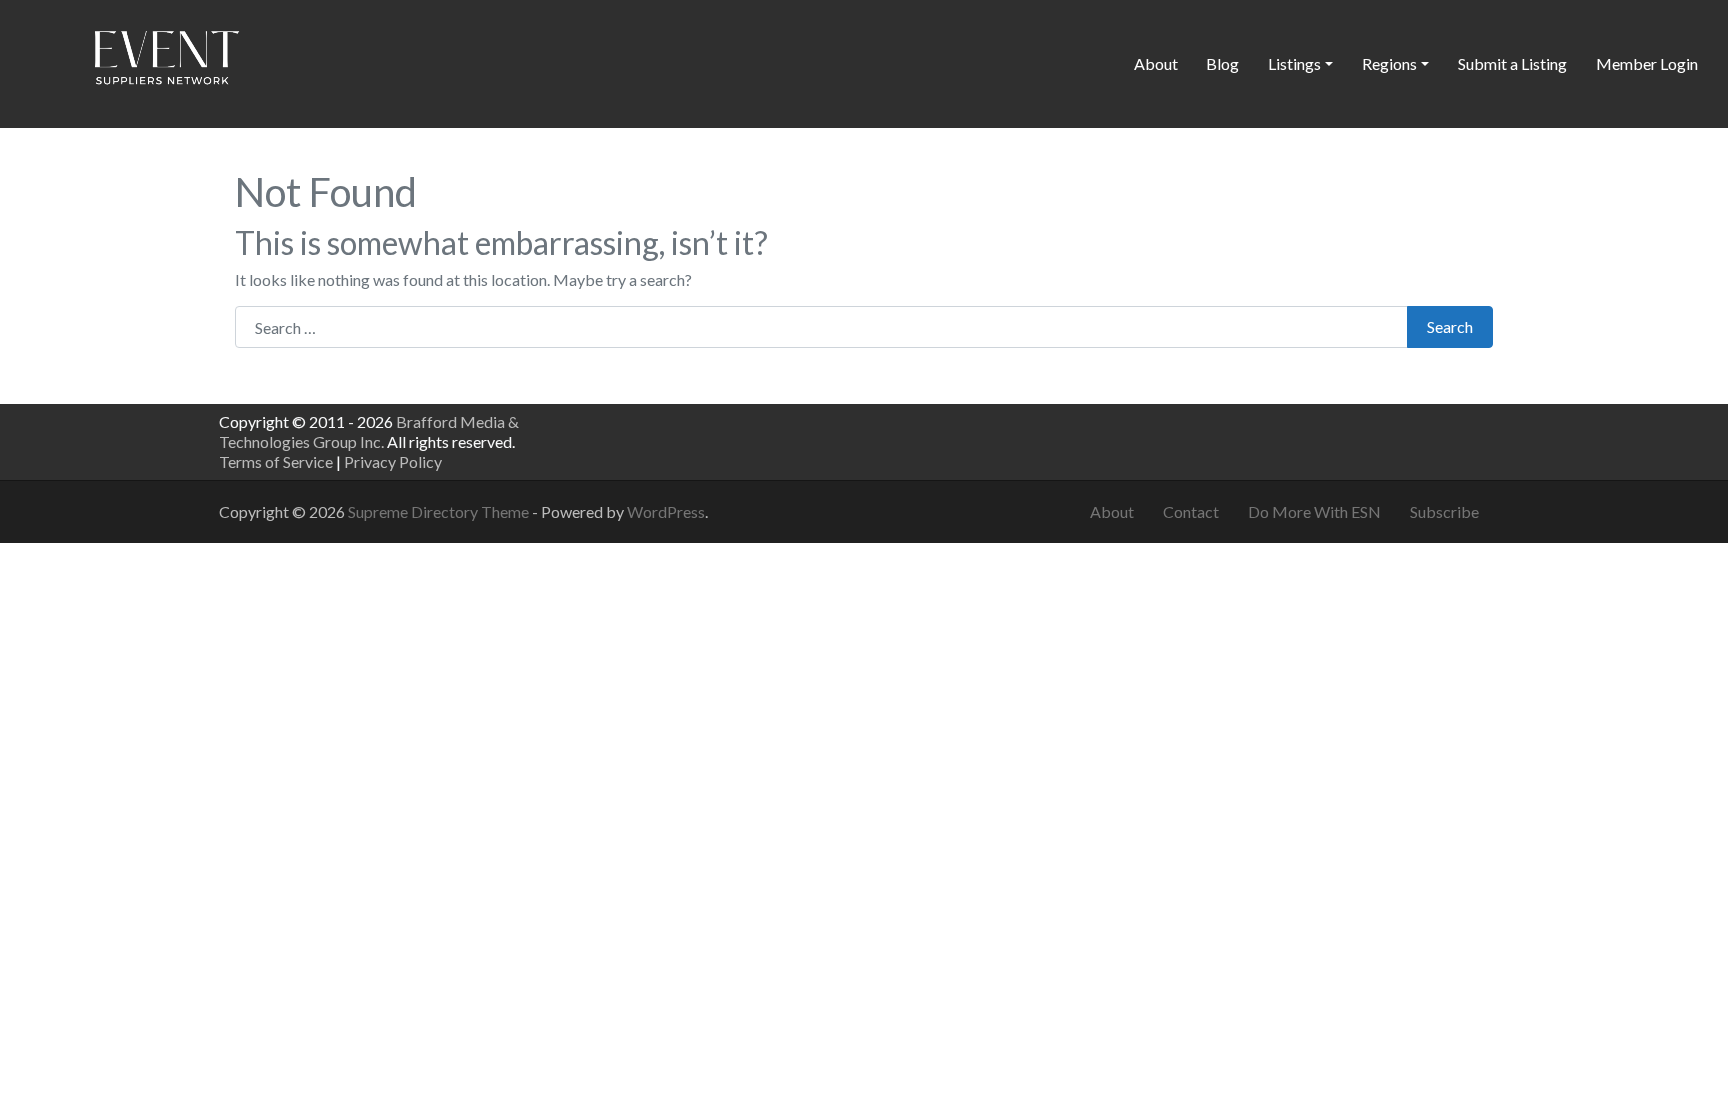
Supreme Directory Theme (440, 511)
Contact (1191, 511)
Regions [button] (1389, 63)
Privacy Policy (393, 461)
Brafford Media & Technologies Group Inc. (369, 431)
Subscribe (1444, 511)
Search (1450, 326)
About (1156, 63)
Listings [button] (1294, 63)
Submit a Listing (1512, 63)
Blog (1222, 63)
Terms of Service (276, 461)
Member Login (1647, 63)
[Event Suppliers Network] (166, 61)
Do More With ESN (1314, 511)
